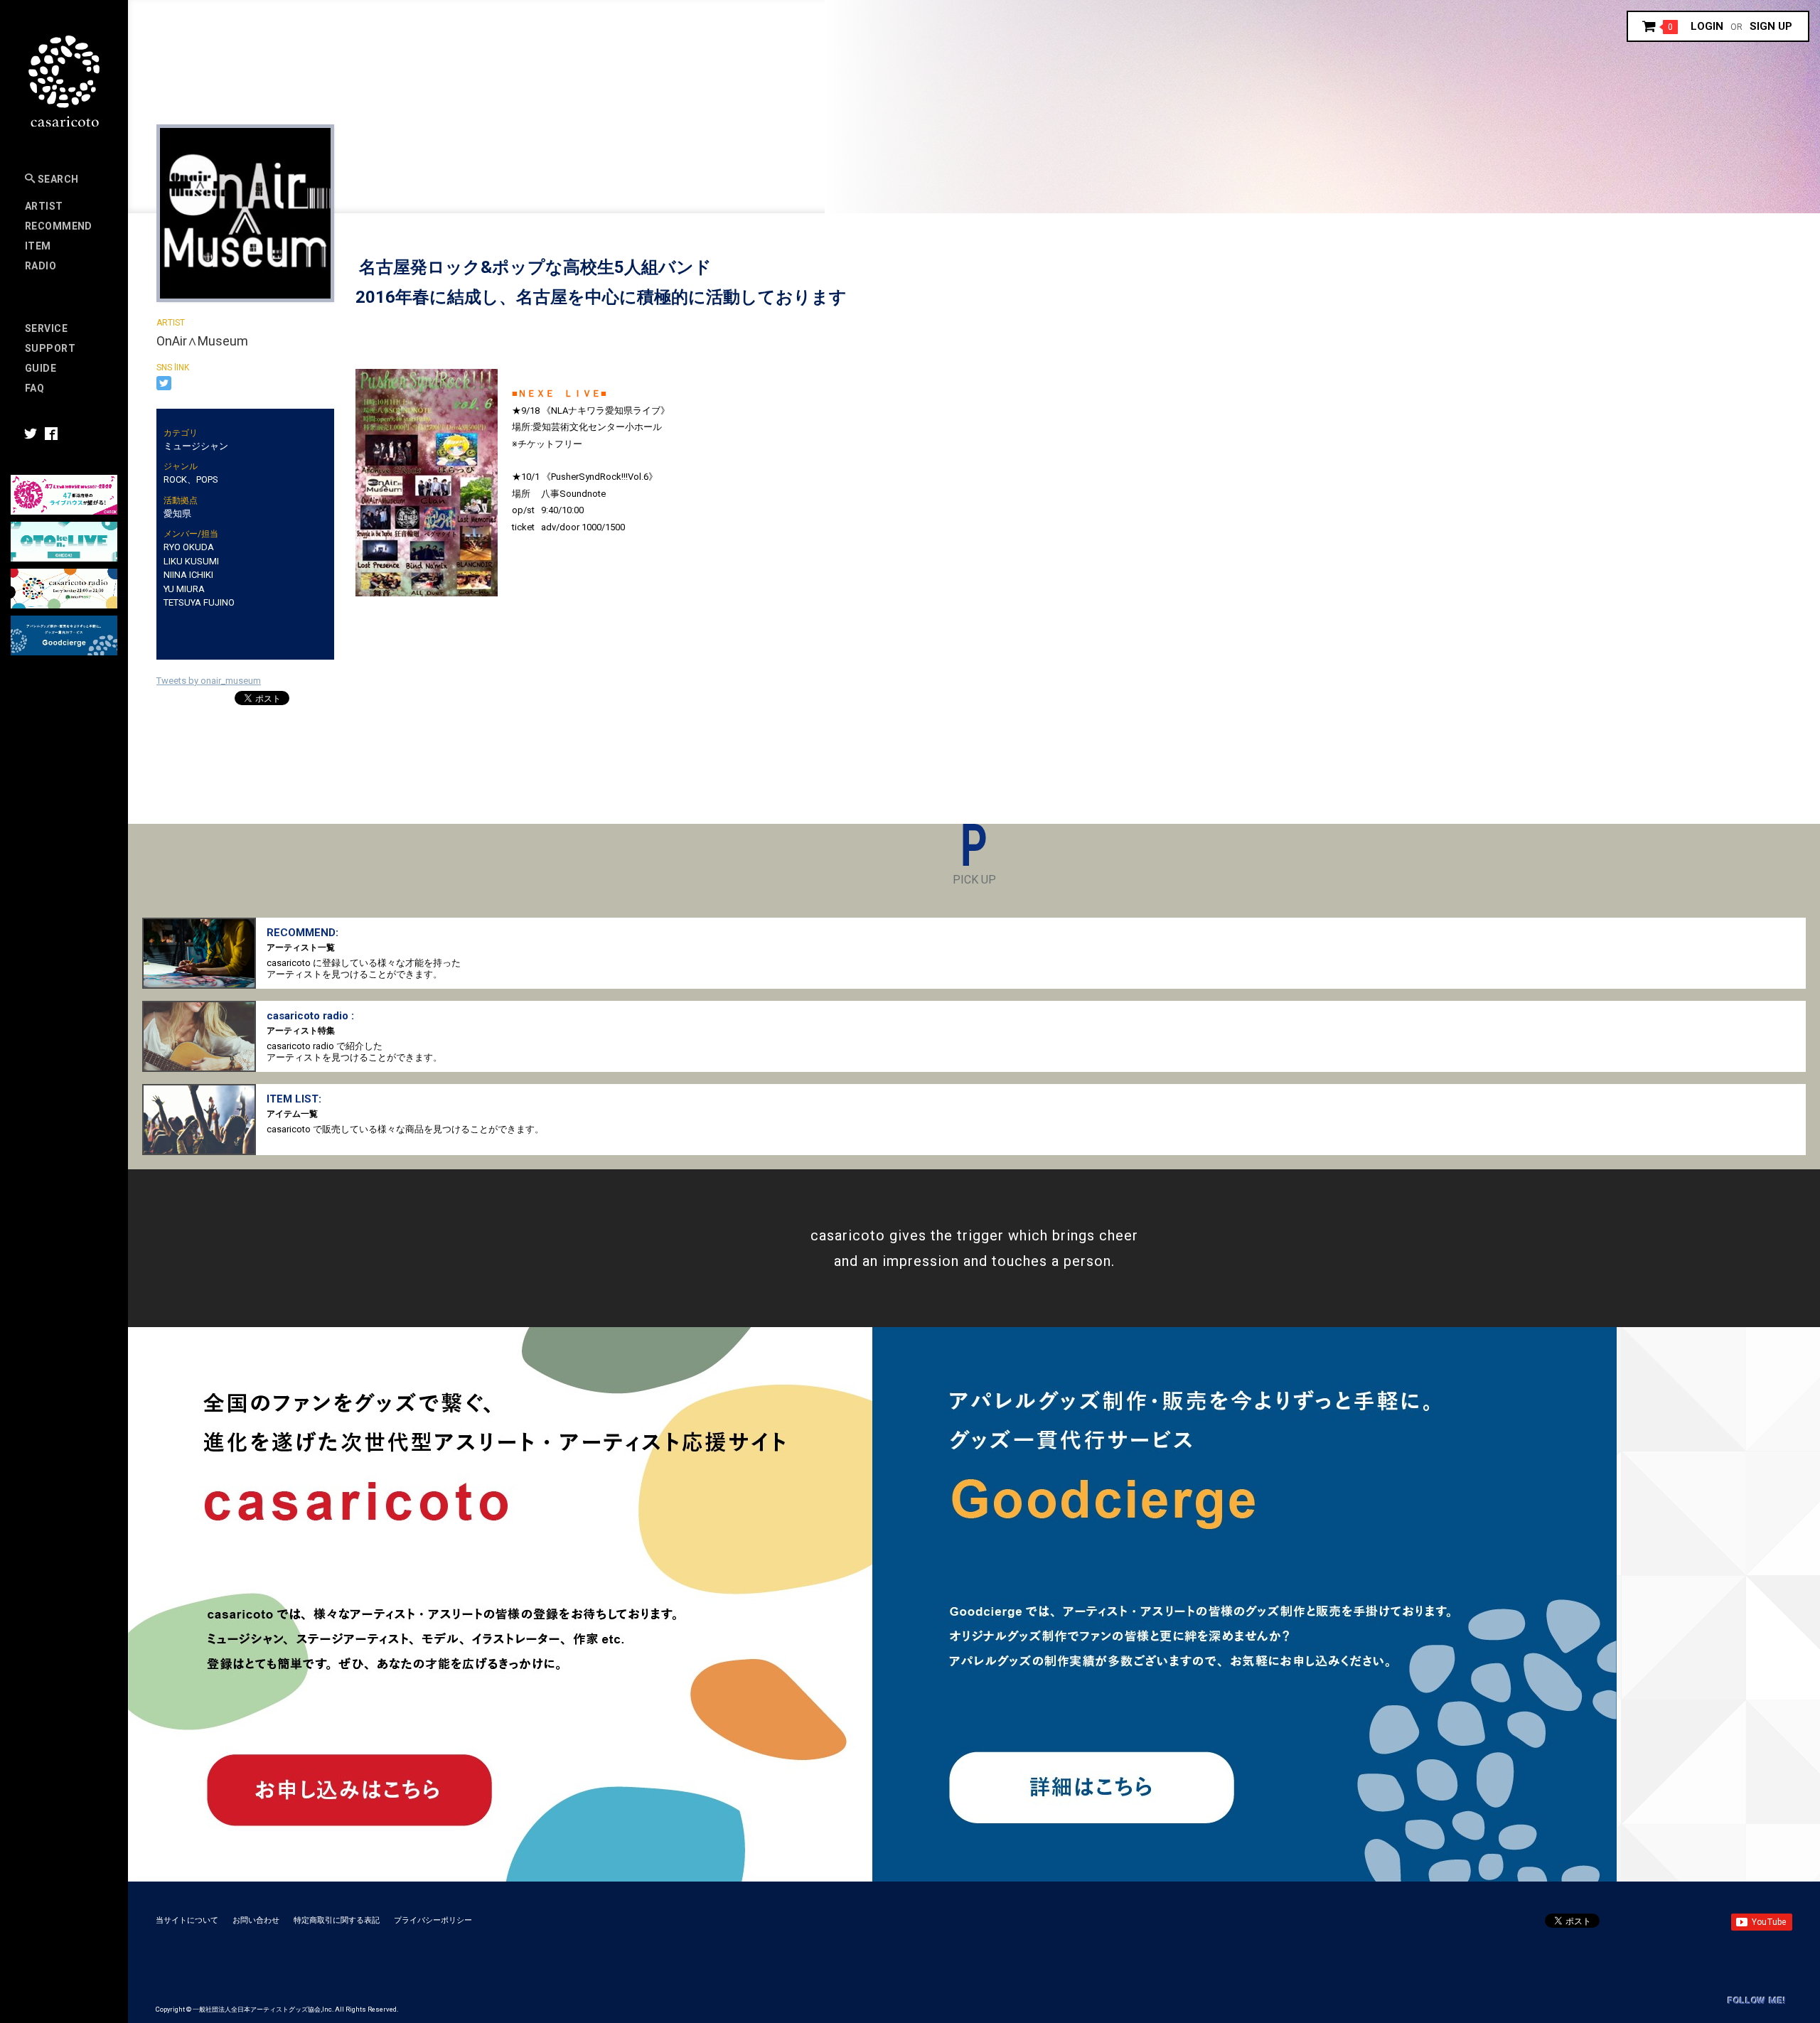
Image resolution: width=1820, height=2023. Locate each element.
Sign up (1771, 26)
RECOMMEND (59, 226)
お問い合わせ (256, 1920)
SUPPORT (50, 348)
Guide (41, 368)
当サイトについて (187, 1920)
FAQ (34, 388)
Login (1707, 26)
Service (46, 328)
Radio (41, 266)
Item (38, 246)
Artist (44, 206)
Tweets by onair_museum (209, 681)
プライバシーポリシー (433, 1920)
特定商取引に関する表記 (337, 1920)
